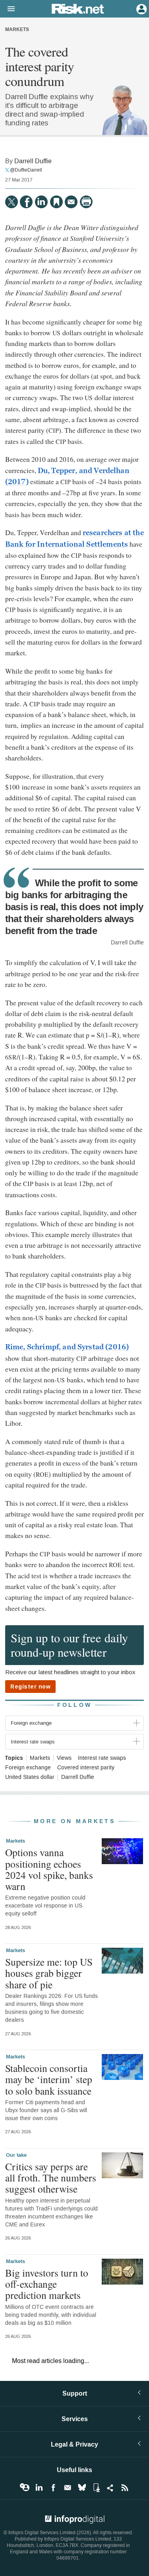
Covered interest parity (86, 1768)
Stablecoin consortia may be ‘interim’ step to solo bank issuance (49, 2079)
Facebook (53, 2488)
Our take (16, 2155)
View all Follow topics (25, 2488)
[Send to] (71, 202)
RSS (125, 2488)
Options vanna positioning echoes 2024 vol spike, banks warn (49, 1869)
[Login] (141, 8)
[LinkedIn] (41, 202)
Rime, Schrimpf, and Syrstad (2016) (67, 1347)
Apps (96, 2488)
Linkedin (39, 2488)
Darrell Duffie (33, 161)
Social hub (110, 2488)
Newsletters (68, 2488)
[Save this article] (56, 202)
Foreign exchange (28, 1768)
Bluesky (82, 2488)
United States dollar (30, 1777)
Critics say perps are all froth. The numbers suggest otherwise (51, 2177)
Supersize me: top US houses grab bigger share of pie (49, 1973)
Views (64, 1758)
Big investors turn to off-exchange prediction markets (47, 2284)
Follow (75, 1705)
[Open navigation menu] (8, 9)
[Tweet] (12, 202)
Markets (17, 30)
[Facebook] (26, 202)
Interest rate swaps (102, 1758)
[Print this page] (86, 202)
